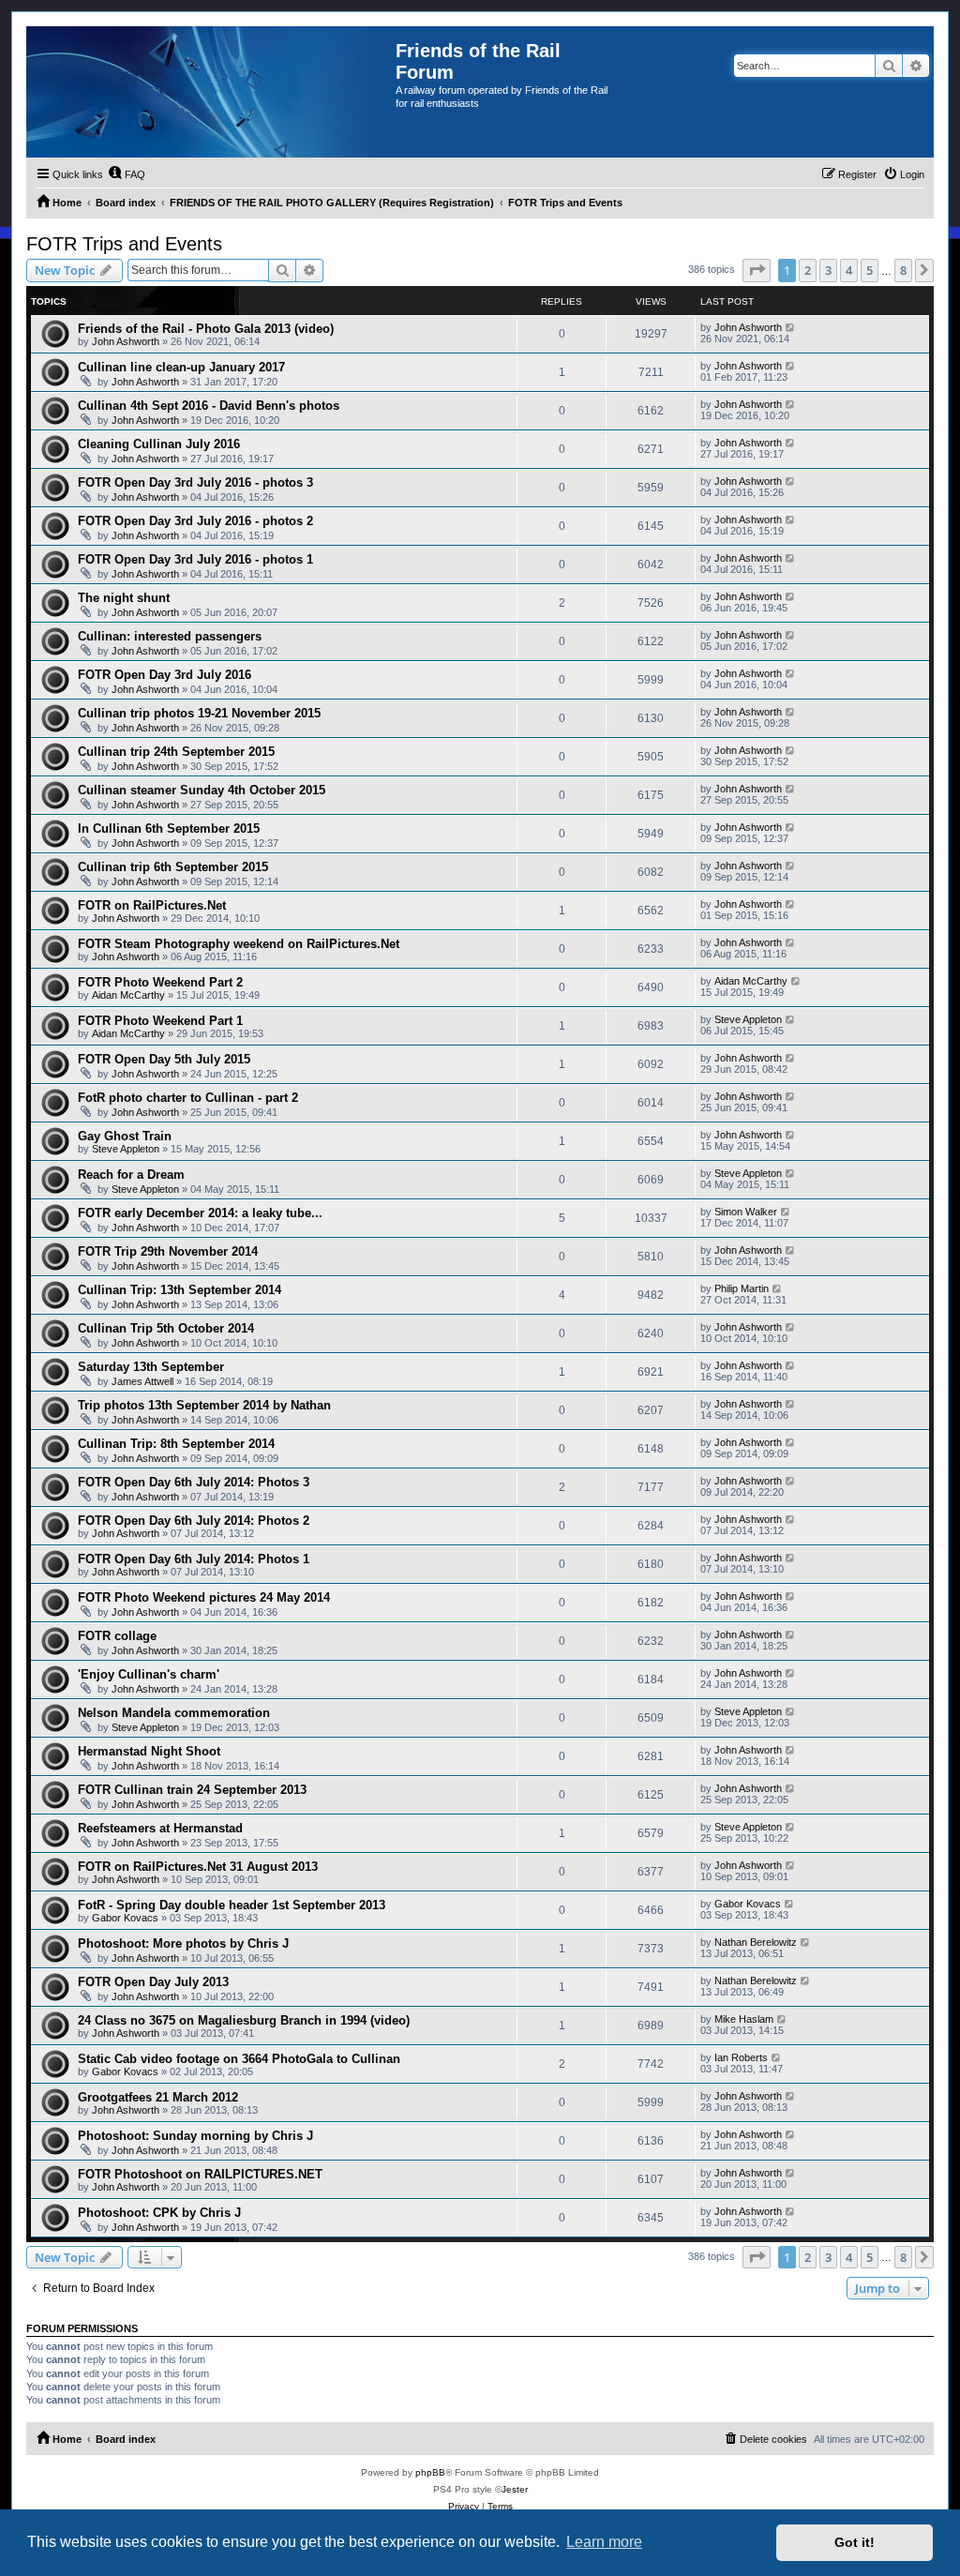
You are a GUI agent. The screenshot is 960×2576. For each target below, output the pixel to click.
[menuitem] (127, 174)
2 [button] (808, 270)
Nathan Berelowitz (756, 1942)
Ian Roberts (741, 2057)
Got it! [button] (855, 2542)
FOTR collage (117, 1636)
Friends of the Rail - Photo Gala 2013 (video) (206, 329)
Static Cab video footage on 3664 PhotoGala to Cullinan (239, 2059)
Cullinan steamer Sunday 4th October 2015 (202, 790)
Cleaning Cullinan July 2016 (159, 444)
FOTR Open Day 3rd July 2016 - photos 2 (195, 521)
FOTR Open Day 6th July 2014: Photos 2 (194, 1521)
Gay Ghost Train (125, 1136)
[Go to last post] (791, 327)
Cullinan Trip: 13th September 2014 (180, 1290)
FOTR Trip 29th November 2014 (168, 1251)
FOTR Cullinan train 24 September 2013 (192, 1790)
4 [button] (849, 270)
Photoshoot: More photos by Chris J (183, 1943)
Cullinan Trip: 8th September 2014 (176, 1444)
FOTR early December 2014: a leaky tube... (200, 1213)
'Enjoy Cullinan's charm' (149, 1674)
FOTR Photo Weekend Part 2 (160, 982)
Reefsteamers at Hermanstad (160, 1828)
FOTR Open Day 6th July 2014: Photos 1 (194, 1559)
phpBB (430, 2472)
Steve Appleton (748, 1019)
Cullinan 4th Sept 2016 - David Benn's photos (209, 406)
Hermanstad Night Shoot (149, 1751)
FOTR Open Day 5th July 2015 (164, 1059)
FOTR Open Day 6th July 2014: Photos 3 (194, 1482)
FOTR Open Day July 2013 (153, 1982)
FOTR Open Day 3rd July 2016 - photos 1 (195, 559)
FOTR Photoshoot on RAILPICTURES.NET (200, 2174)
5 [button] (870, 270)
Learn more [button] (604, 2542)
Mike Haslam (744, 2019)
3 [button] (828, 270)
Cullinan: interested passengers (170, 636)
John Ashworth (126, 341)
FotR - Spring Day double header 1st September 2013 (232, 1905)
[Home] (211, 92)
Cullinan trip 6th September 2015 (173, 867)
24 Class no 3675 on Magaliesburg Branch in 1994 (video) (244, 2020)
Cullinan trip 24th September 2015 (176, 752)
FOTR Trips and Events (124, 244)
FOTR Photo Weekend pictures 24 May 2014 (204, 1597)
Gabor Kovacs (125, 1918)
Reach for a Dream (131, 1175)
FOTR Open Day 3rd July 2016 (165, 675)
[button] (757, 270)
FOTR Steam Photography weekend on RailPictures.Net (239, 944)
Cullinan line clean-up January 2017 (181, 367)
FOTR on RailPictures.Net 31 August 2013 (198, 1867)
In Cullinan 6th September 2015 (169, 829)
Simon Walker (746, 1212)
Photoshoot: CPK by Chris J (159, 2213)
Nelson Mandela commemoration (174, 1713)
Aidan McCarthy (128, 995)
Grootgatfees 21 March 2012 (158, 2097)
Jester (515, 2489)
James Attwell (142, 1381)
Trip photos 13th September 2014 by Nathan (204, 1405)
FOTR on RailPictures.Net (152, 905)
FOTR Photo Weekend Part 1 (160, 1021)
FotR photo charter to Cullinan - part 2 (188, 1098)
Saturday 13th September (151, 1367)
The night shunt (124, 598)
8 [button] (903, 270)
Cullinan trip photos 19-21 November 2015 (199, 713)
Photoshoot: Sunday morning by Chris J (195, 2136)
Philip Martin (742, 1288)
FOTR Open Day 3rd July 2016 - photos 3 (195, 482)
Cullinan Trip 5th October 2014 (166, 1328)
